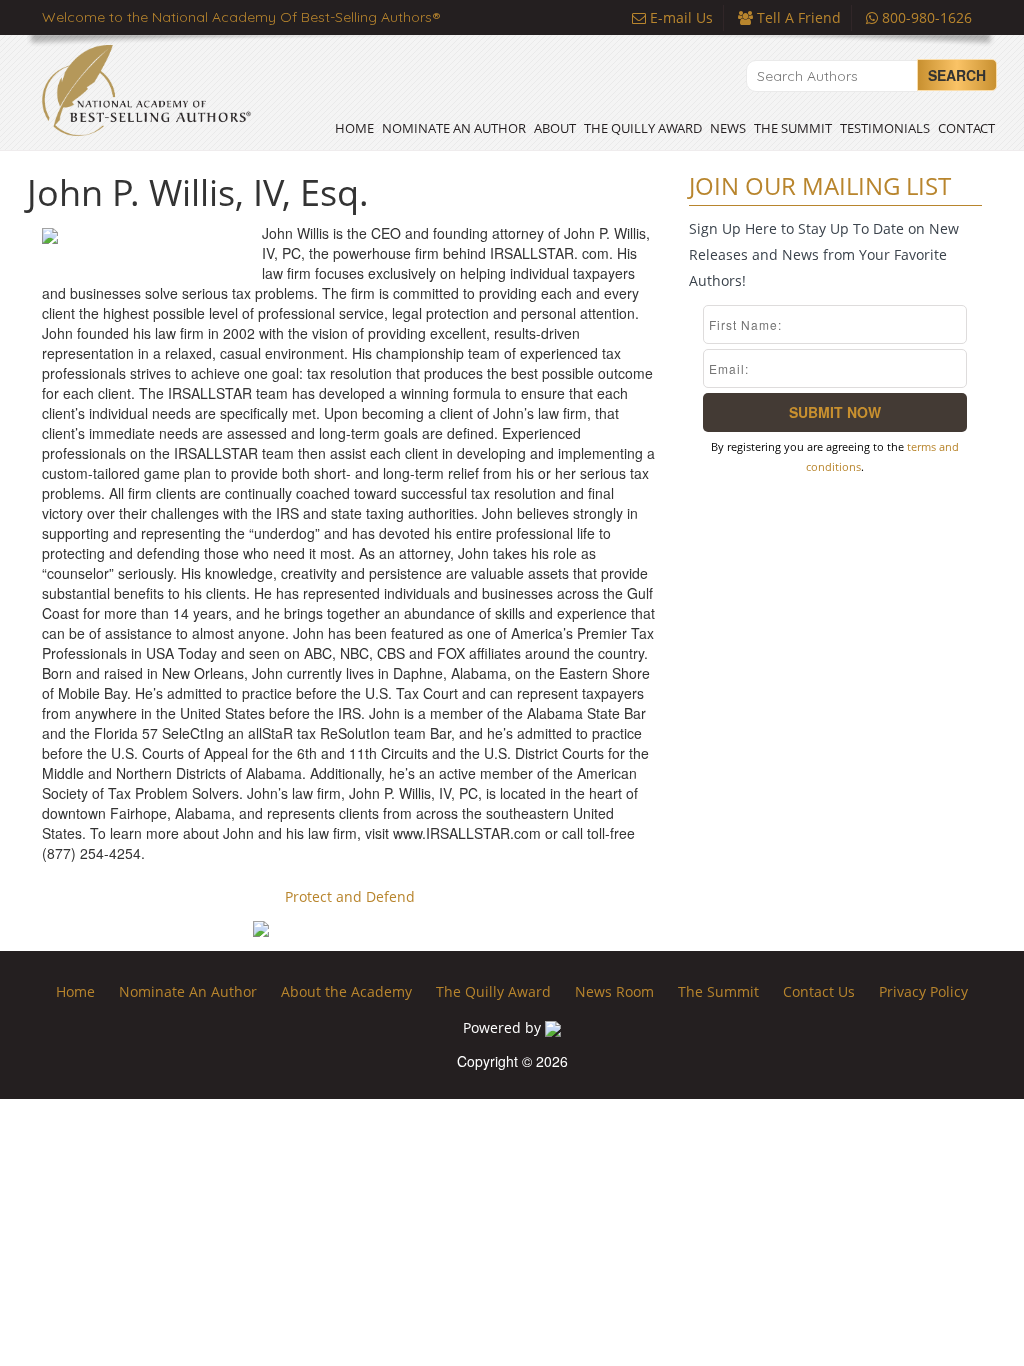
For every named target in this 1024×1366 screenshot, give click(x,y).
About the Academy (346, 991)
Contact (966, 128)
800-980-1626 (925, 17)
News (728, 128)
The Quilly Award (643, 128)
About (555, 128)
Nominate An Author (454, 128)
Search (957, 75)
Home (354, 128)
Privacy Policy (923, 991)
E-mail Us (679, 17)
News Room (614, 991)
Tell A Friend (797, 17)
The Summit (793, 128)
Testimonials (885, 128)
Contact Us (819, 991)
